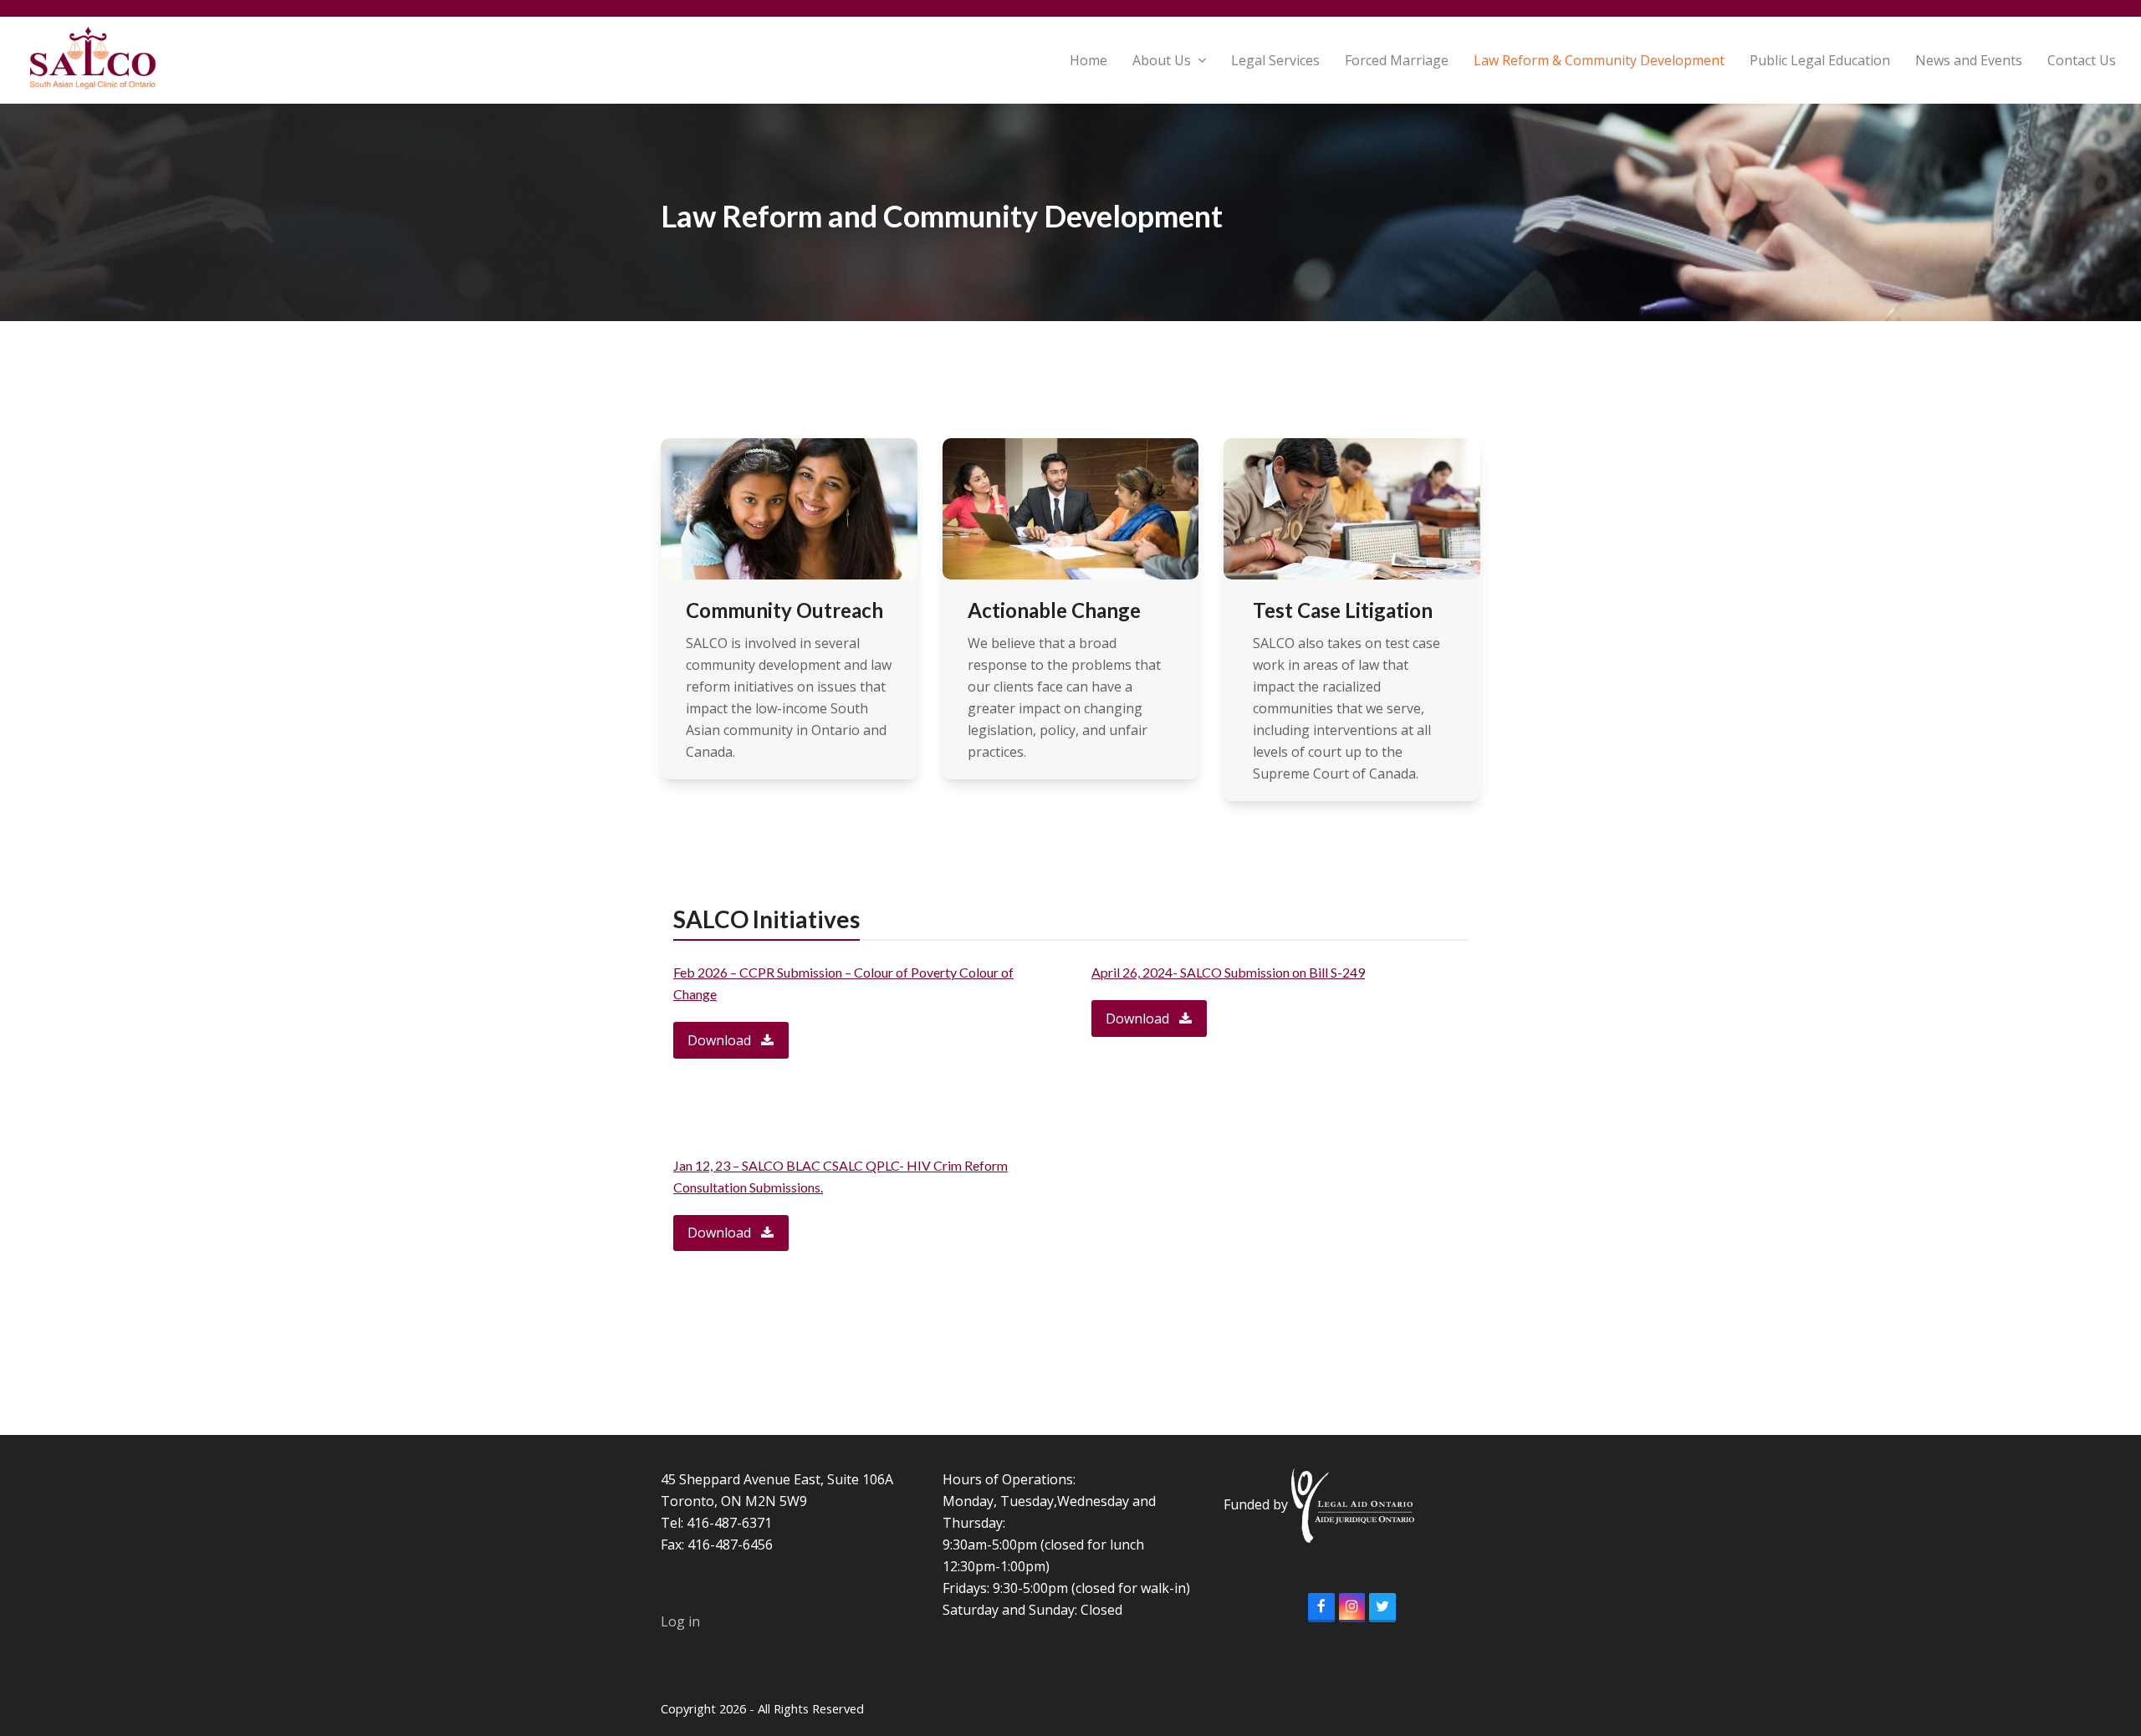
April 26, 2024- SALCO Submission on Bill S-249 (1228, 972)
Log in (680, 1621)
